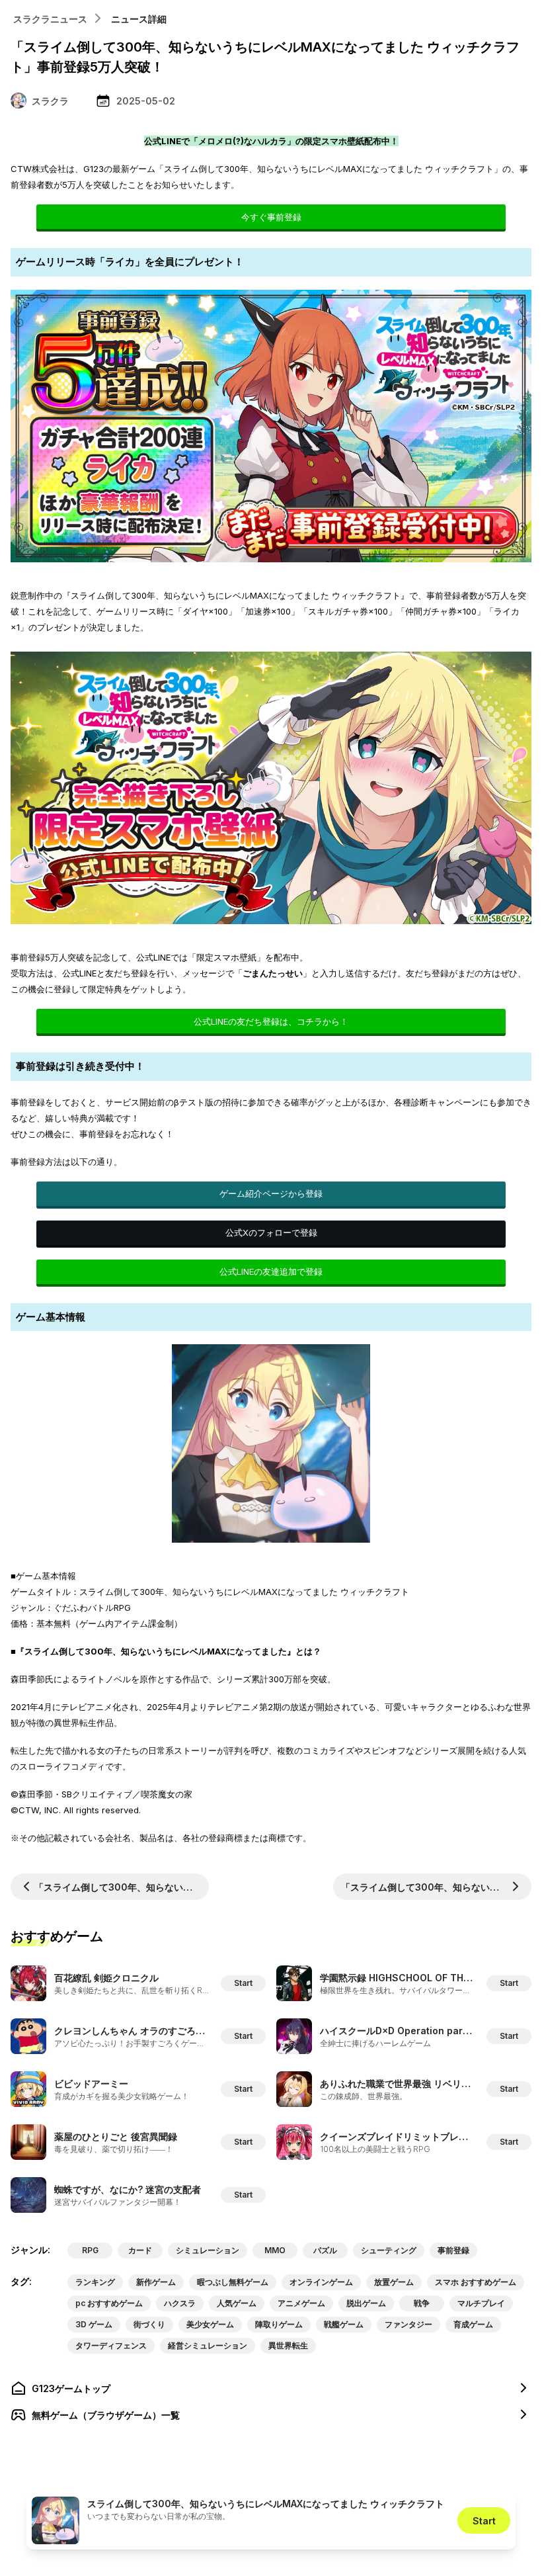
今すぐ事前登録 (271, 217)
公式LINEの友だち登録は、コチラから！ (271, 1021)
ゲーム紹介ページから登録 (271, 1193)
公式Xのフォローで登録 (271, 1232)
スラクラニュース (50, 19)
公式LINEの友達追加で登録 (271, 1271)
